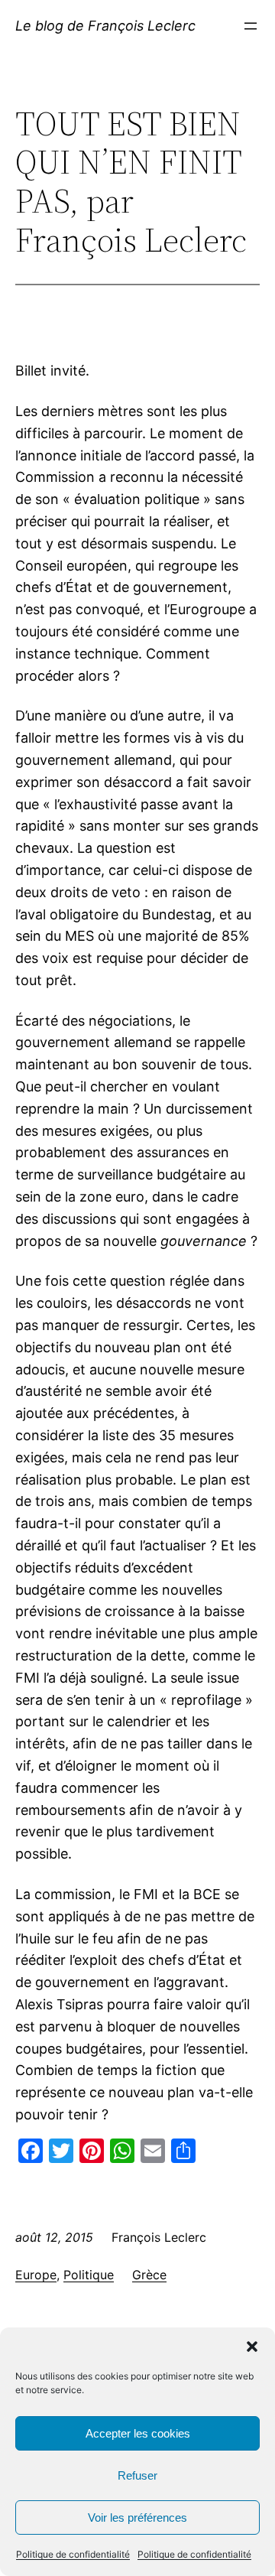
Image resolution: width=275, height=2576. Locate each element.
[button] (252, 2347)
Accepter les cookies (138, 2433)
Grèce (149, 2275)
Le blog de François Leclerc (105, 26)
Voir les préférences (137, 2517)
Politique (89, 2275)
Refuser (137, 2475)
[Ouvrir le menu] (251, 26)
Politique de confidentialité (73, 2554)
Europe (36, 2275)
